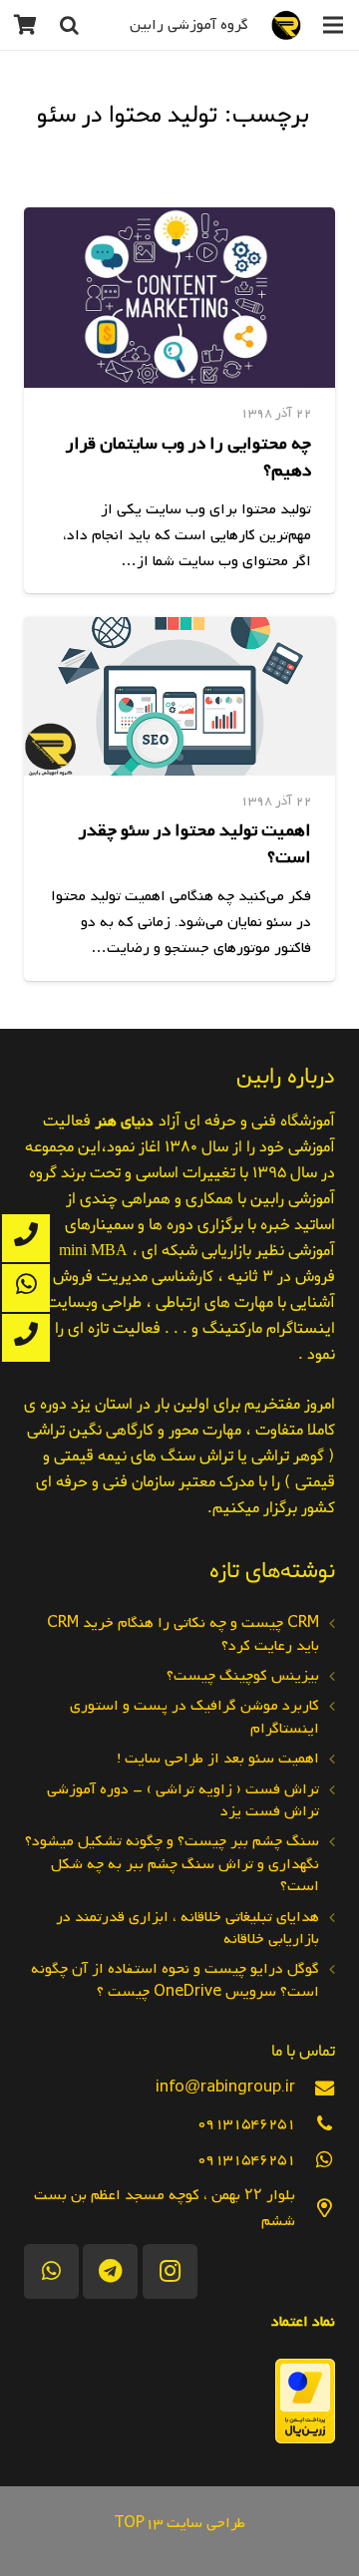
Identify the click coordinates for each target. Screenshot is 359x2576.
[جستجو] (69, 25)
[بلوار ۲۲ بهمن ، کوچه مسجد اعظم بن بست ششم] (315, 2209)
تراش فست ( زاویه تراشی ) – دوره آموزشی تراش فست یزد (183, 1800)
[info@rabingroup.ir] (315, 2088)
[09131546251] (315, 2124)
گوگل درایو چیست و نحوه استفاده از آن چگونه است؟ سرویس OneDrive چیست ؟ (175, 1980)
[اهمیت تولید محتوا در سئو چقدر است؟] (179, 696)
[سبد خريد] (25, 25)
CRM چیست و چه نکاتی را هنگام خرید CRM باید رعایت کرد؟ (183, 1634)
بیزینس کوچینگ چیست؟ (243, 1676)
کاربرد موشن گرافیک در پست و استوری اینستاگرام (194, 1717)
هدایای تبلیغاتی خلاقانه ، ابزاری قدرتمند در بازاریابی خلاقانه (187, 1928)
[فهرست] (333, 25)
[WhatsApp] (51, 2271)
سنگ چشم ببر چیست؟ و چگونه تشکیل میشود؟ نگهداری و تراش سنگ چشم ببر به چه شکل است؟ (172, 1864)
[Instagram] (170, 2271)
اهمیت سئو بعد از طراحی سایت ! (218, 1759)
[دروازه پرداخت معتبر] (305, 2439)
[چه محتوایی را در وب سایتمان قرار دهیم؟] (179, 298)
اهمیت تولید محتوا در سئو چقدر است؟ (195, 844)
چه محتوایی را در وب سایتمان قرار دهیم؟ (188, 458)
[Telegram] (110, 2271)
